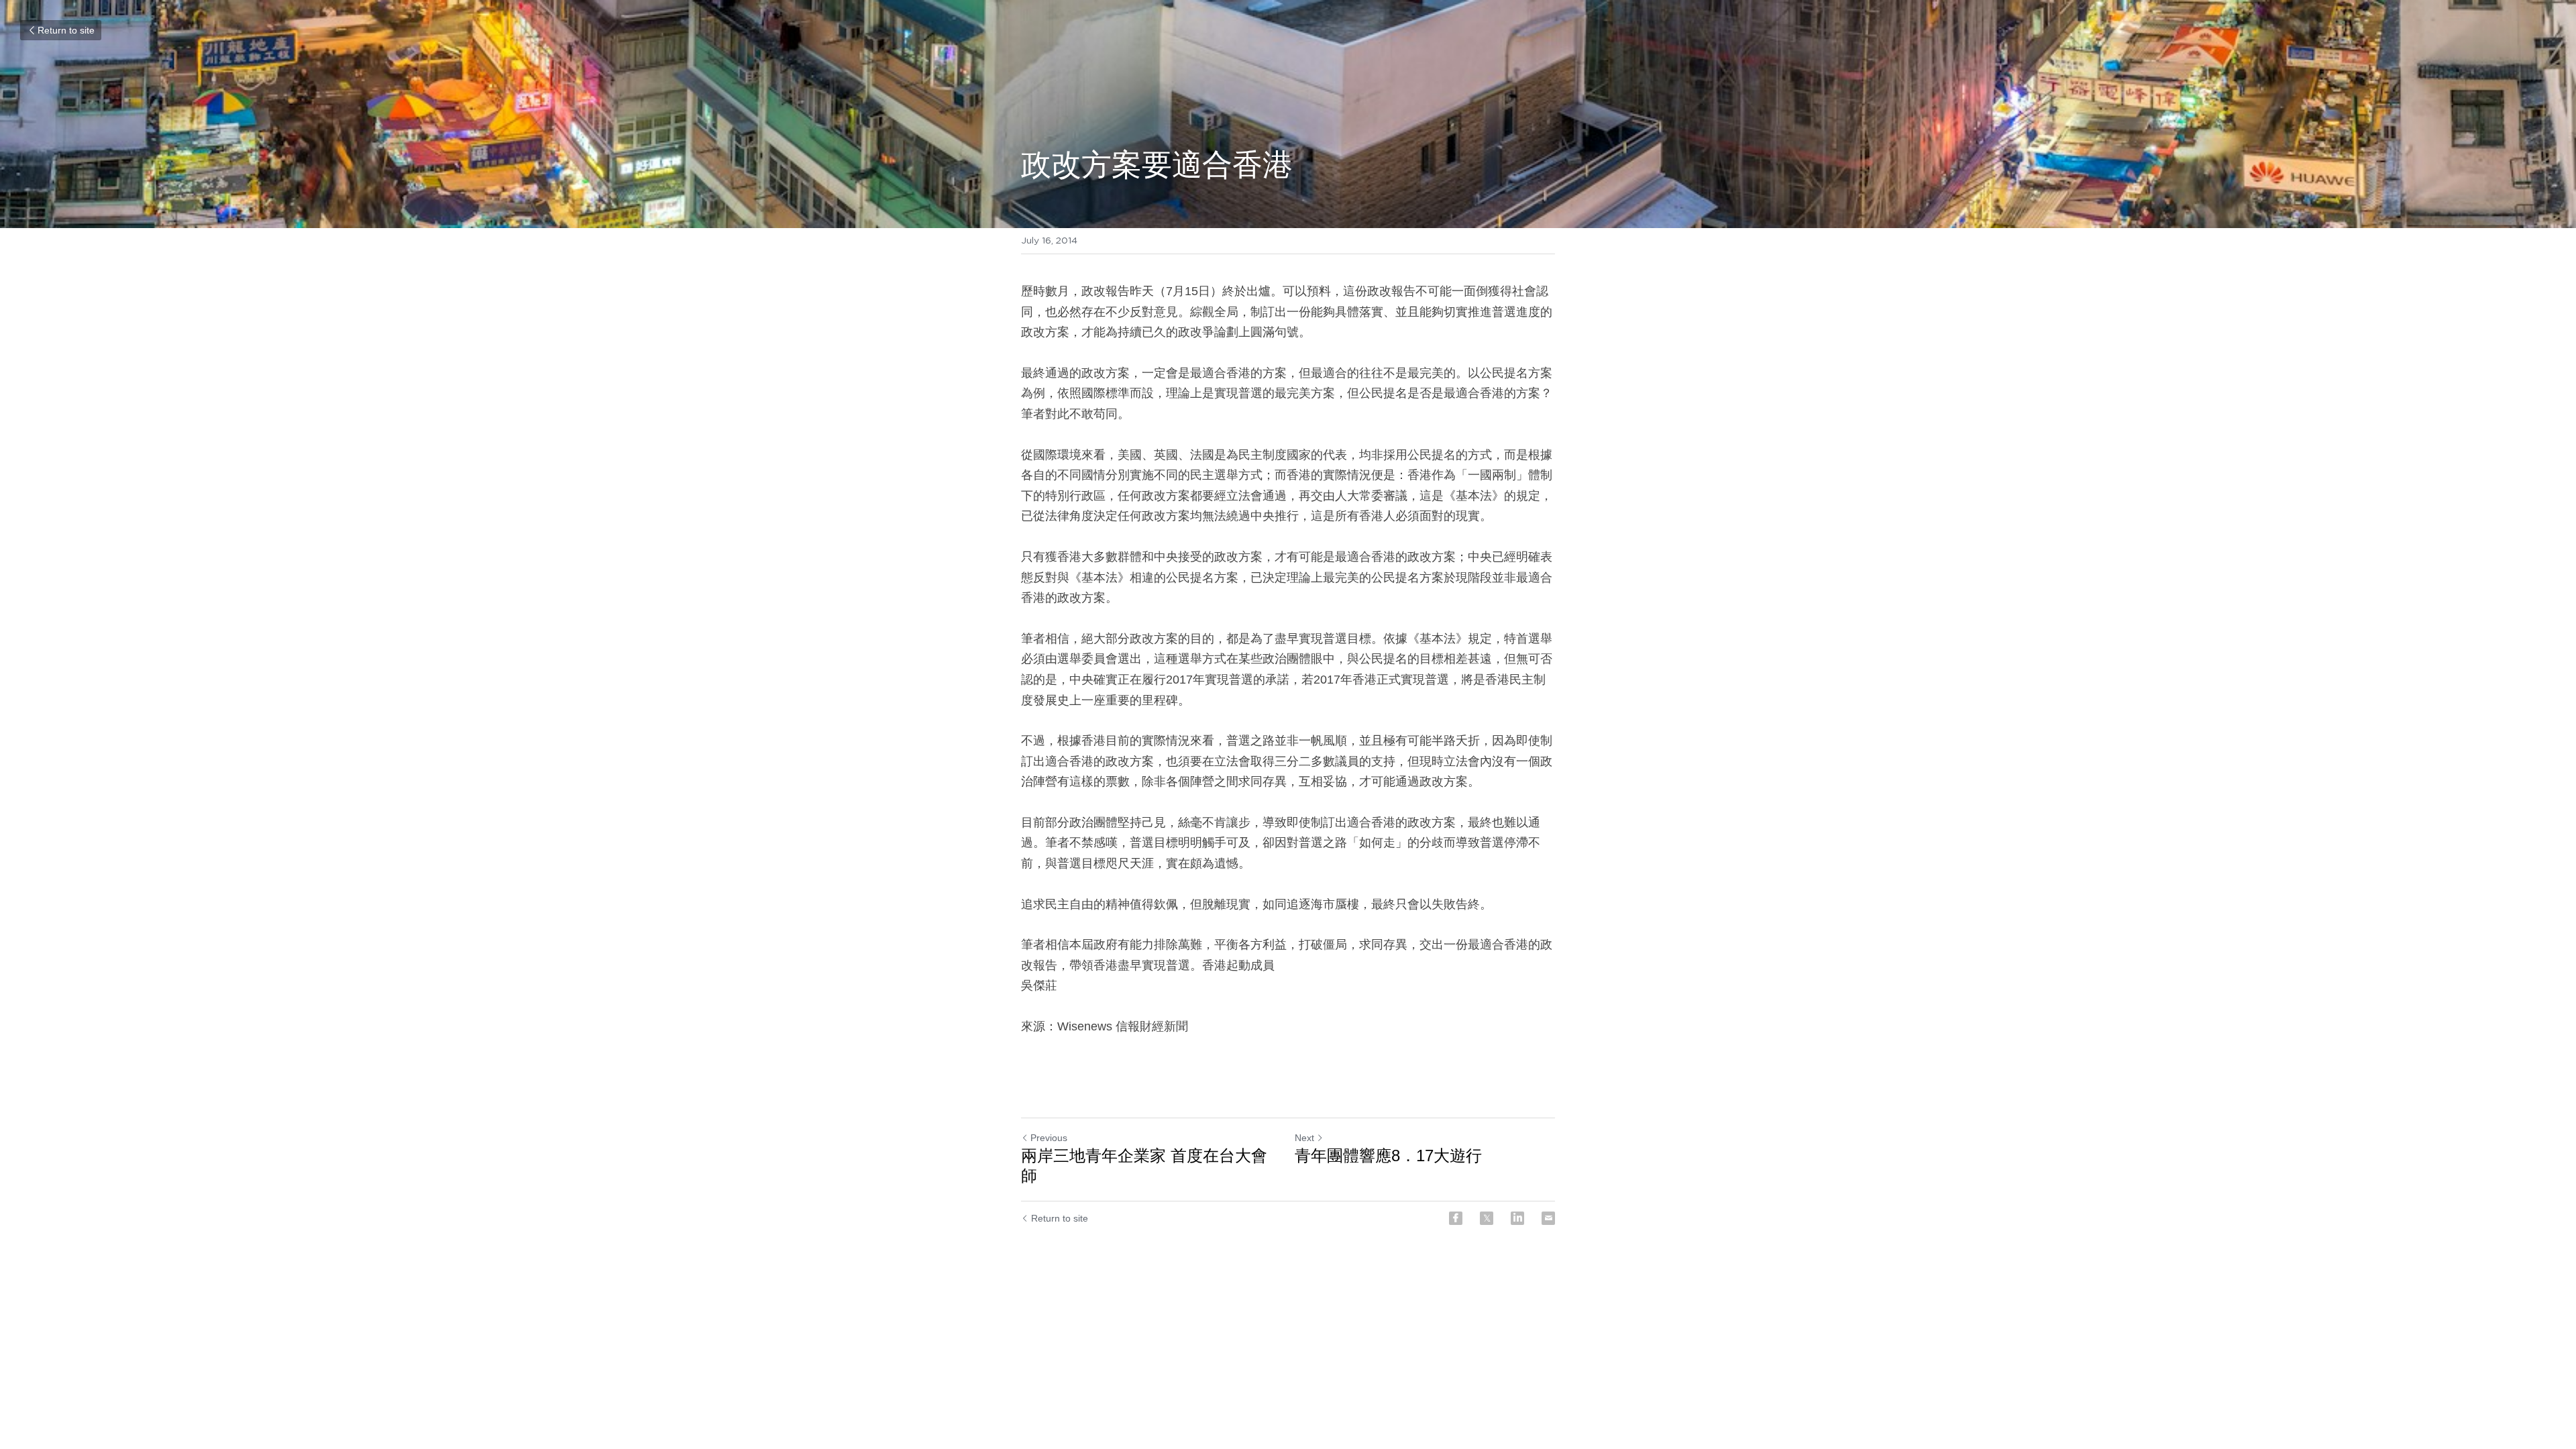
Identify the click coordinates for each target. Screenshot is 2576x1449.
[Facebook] (1456, 1218)
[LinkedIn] (1517, 1218)
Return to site (66, 30)
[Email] (1548, 1218)
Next (1304, 1138)
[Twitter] (1487, 1218)
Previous (1049, 1138)
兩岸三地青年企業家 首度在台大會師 (1144, 1166)
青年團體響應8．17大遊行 (1388, 1156)
